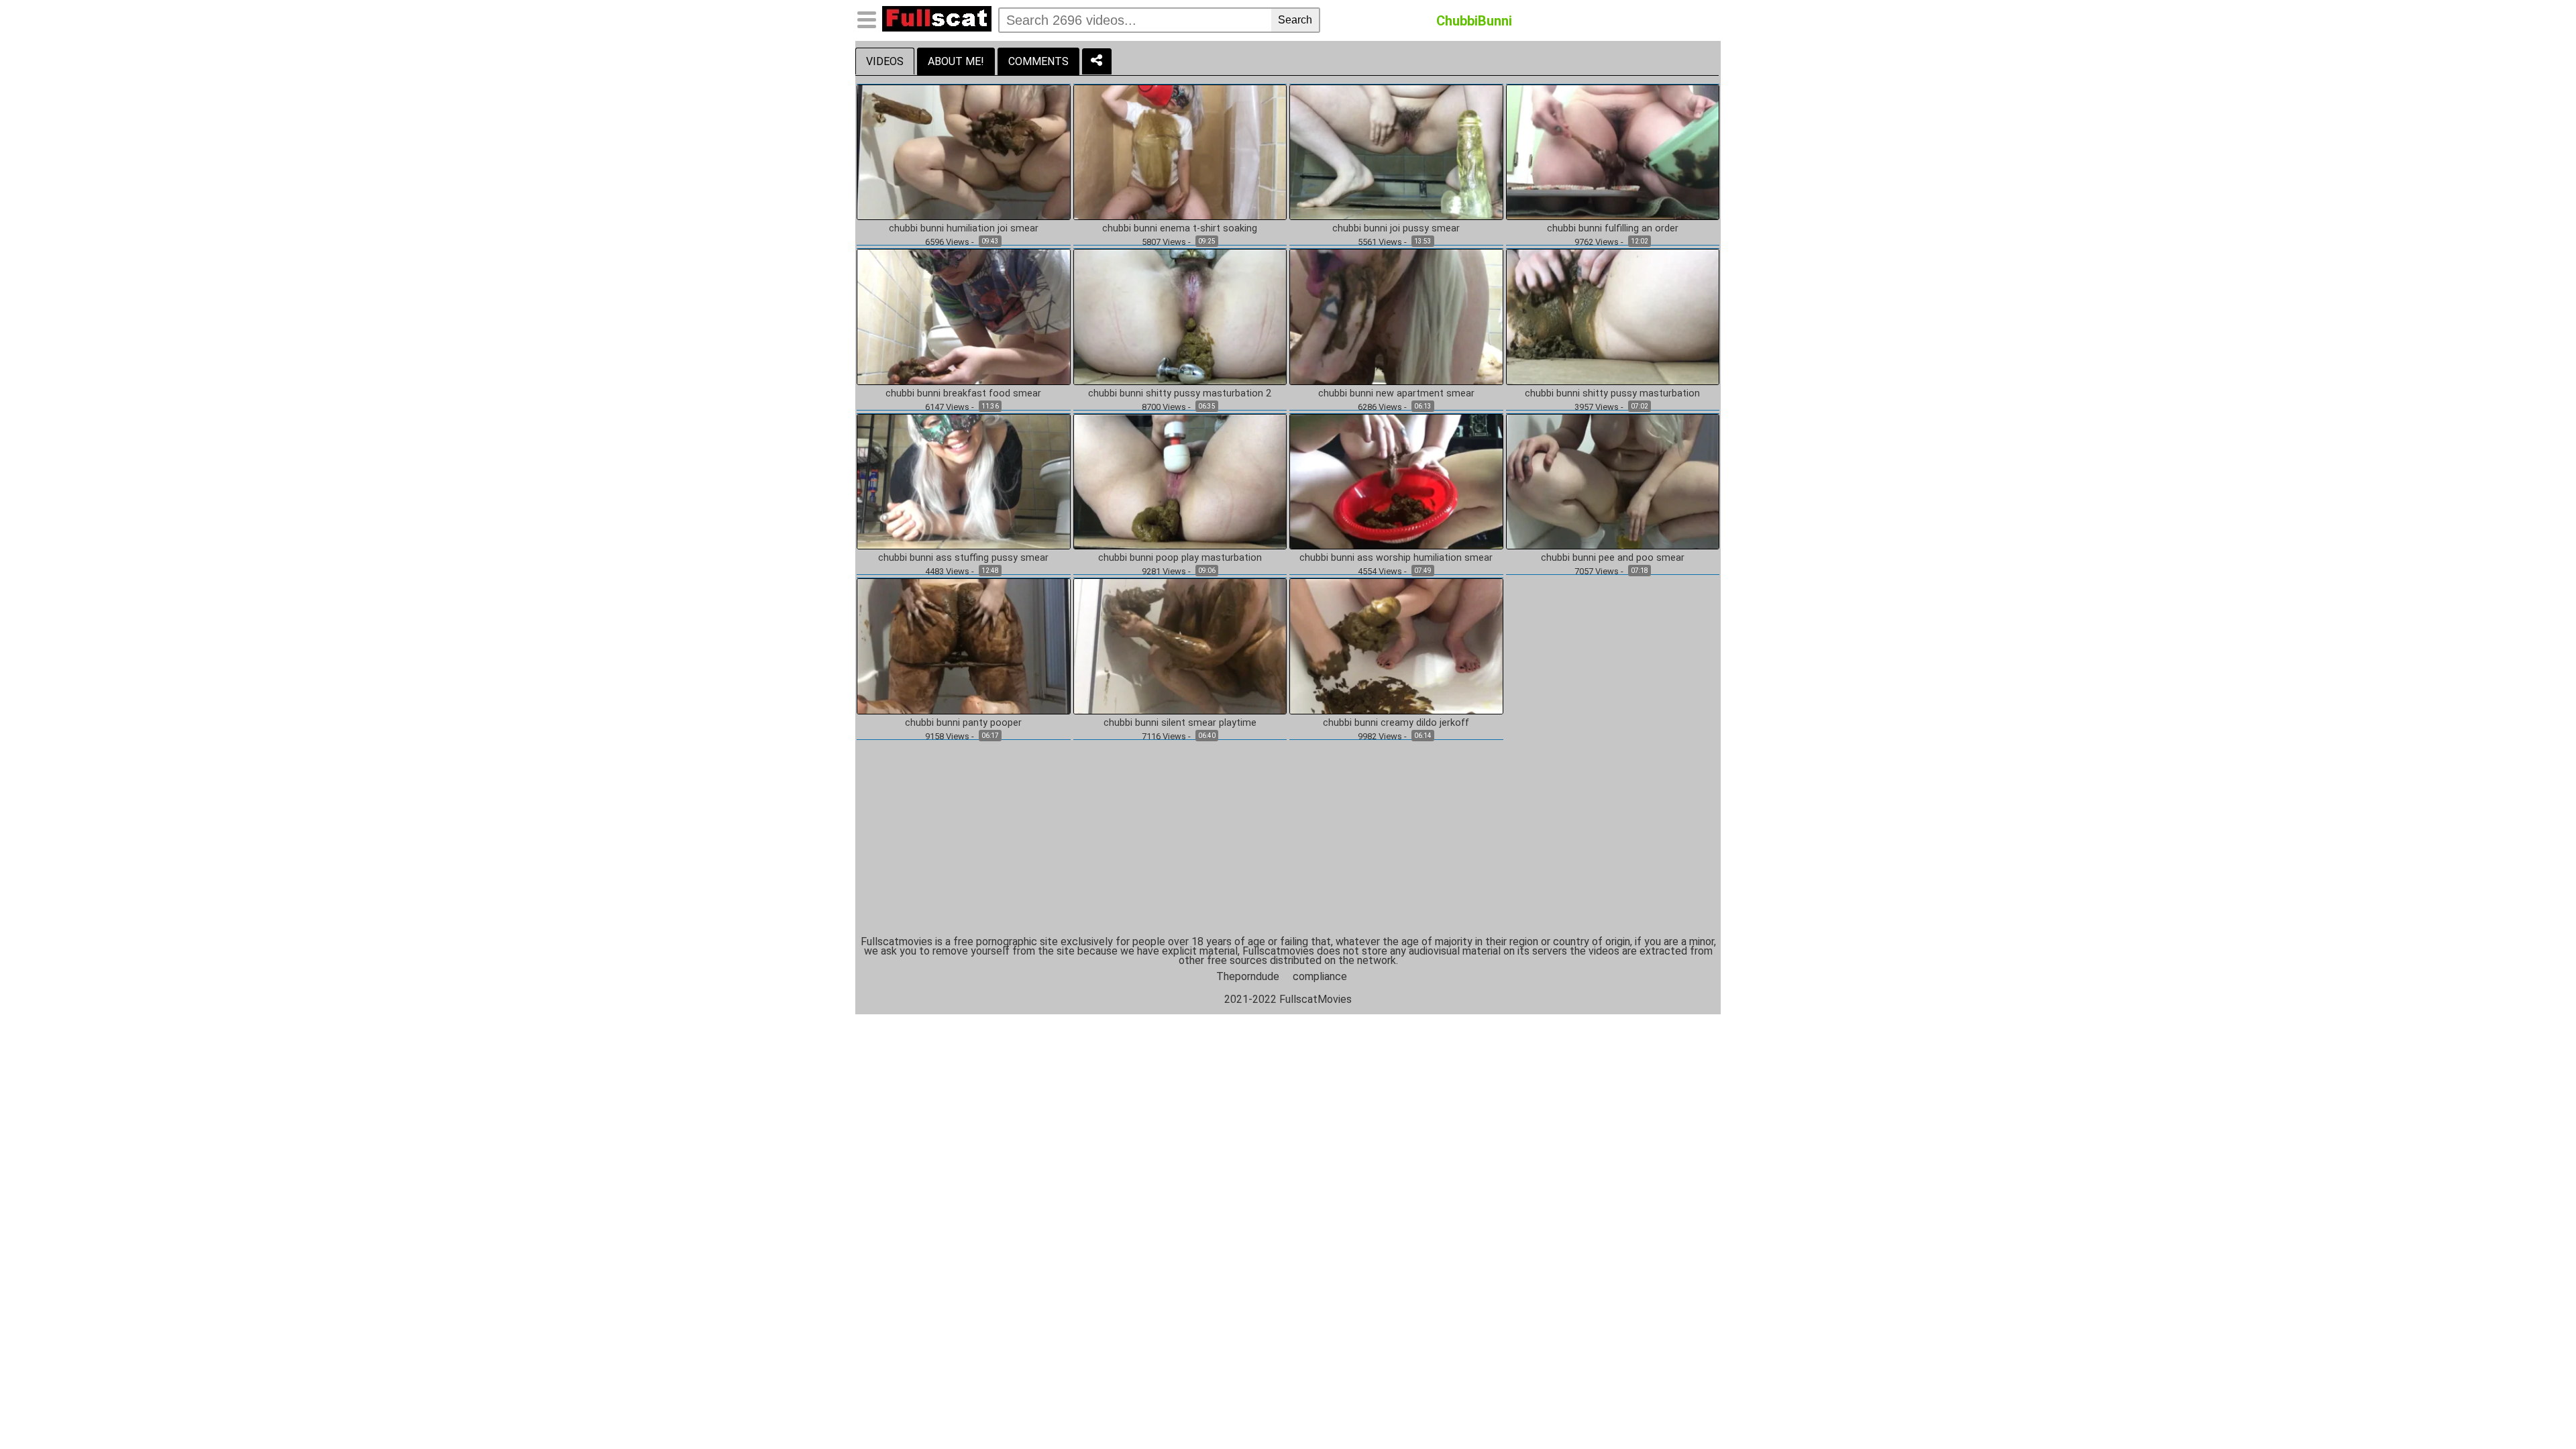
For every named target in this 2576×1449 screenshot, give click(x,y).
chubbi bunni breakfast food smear (963, 394)
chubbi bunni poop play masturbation (1180, 558)
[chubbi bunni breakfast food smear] (964, 316)
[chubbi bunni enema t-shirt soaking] (1180, 151)
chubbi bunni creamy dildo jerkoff (1396, 723)
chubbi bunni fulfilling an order (1613, 229)
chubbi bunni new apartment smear (1396, 394)
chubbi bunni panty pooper (963, 723)
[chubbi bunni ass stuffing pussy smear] (964, 481)
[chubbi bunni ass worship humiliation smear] (1396, 481)
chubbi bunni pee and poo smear (1613, 558)
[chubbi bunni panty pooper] (964, 646)
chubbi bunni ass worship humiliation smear (1396, 558)
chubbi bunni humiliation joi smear (964, 229)
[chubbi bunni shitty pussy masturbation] (1613, 316)
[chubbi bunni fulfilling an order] (1613, 151)
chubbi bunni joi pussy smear (1396, 229)
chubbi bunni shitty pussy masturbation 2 (1180, 394)
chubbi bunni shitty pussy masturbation (1612, 394)
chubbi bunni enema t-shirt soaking (1180, 229)
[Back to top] (2538, 1411)
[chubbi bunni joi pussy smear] (1396, 151)
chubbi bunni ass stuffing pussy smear (963, 558)
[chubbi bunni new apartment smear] (1396, 316)
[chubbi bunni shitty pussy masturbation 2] (1180, 316)
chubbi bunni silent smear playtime (1180, 723)
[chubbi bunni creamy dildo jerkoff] (1396, 646)
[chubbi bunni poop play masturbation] (1180, 481)
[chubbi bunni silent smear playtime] (1180, 646)
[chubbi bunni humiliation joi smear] (964, 151)
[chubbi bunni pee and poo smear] (1613, 481)
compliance (1320, 976)
